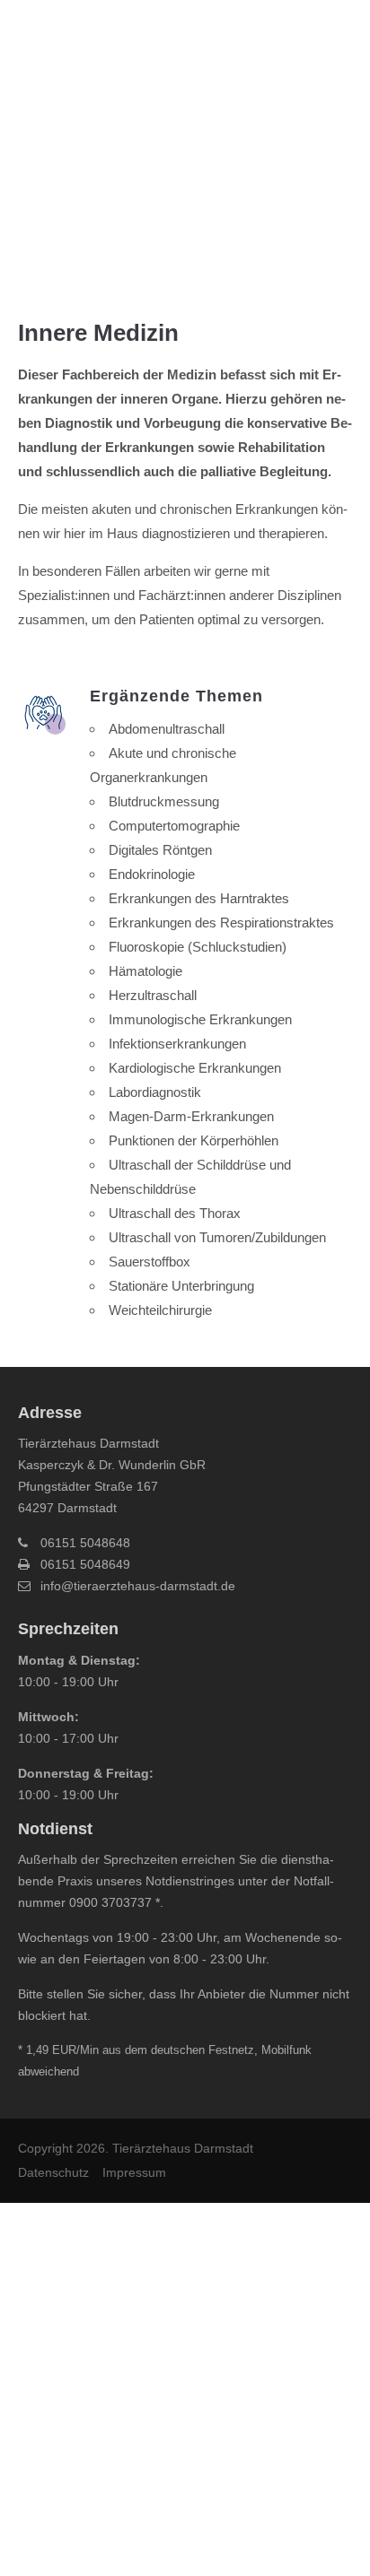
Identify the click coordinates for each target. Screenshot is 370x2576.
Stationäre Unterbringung (181, 1286)
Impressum (134, 2172)
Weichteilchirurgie (160, 1310)
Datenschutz (53, 2172)
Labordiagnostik (155, 1092)
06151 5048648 (85, 1543)
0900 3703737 (110, 1902)
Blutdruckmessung (164, 801)
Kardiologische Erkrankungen (195, 1068)
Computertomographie (174, 826)
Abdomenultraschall (167, 729)
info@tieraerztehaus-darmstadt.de (138, 1586)
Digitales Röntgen (160, 850)
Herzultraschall (153, 995)
